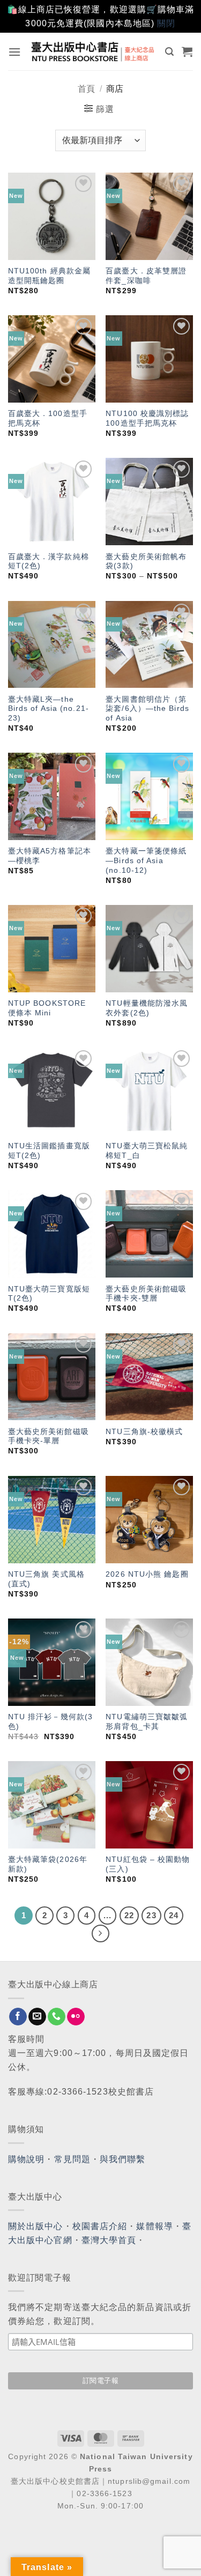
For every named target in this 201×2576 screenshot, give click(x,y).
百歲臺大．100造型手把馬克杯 (48, 418)
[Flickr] (76, 2017)
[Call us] (57, 2017)
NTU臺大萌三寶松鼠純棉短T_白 (147, 1151)
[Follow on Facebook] (18, 2017)
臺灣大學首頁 (109, 2240)
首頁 (86, 89)
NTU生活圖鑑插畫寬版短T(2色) (49, 1151)
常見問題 (72, 2159)
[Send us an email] (37, 2017)
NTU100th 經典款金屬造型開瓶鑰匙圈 (49, 276)
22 (129, 1915)
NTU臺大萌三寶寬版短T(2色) (49, 1294)
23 (151, 1915)
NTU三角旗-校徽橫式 (144, 1432)
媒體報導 (154, 2226)
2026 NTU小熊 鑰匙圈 (147, 1574)
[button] (15, 52)
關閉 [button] (166, 23)
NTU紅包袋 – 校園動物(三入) (148, 1864)
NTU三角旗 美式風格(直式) (46, 1579)
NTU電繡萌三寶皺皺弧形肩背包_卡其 (147, 1722)
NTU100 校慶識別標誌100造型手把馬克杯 (147, 418)
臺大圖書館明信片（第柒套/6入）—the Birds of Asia (147, 709)
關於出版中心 (36, 2226)
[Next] (101, 1934)
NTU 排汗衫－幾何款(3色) (50, 1722)
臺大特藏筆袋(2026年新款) (48, 1864)
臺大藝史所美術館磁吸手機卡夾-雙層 (146, 1294)
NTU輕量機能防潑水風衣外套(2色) (147, 1008)
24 (174, 1915)
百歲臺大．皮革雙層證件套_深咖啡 (146, 276)
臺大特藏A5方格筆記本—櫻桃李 (50, 856)
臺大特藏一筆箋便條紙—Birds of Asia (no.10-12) (146, 860)
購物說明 (26, 2159)
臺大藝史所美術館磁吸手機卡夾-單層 (49, 1437)
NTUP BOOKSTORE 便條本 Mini (47, 1008)
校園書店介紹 (100, 2226)
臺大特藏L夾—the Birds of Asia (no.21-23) (49, 709)
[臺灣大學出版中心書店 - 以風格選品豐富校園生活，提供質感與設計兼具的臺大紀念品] (93, 51)
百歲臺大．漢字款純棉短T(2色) (49, 562)
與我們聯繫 (123, 2159)
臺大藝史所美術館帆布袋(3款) (146, 562)
